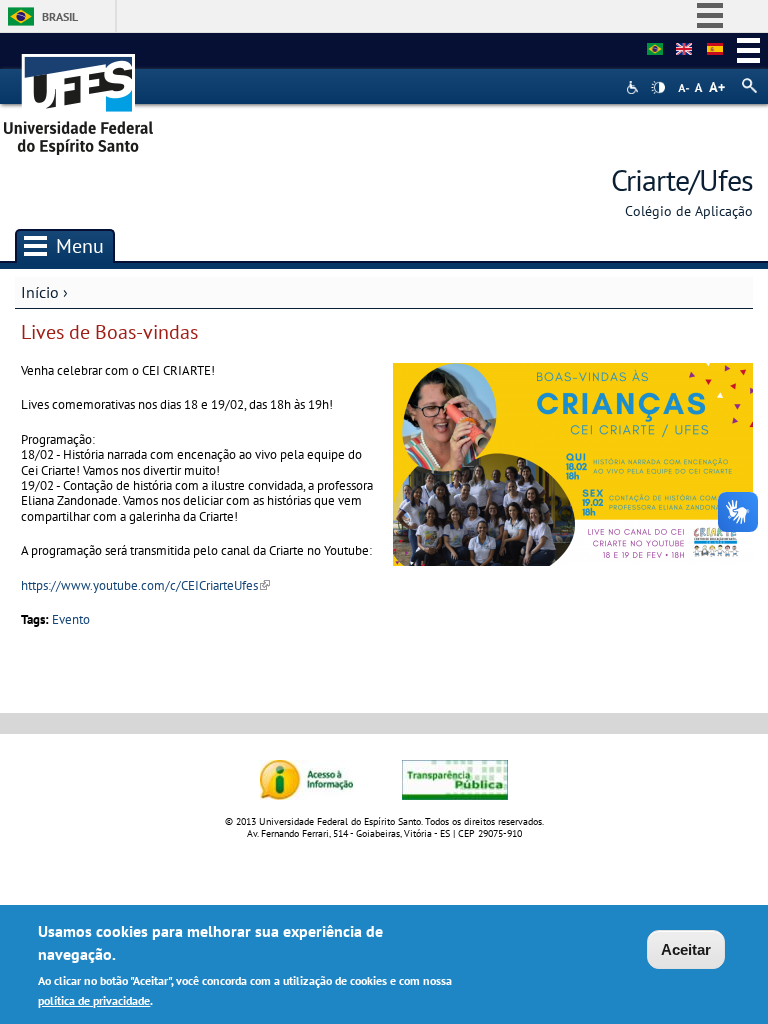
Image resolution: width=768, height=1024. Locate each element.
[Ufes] (79, 97)
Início (40, 292)
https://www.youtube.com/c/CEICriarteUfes (145, 585)
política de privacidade (94, 1000)
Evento (71, 619)
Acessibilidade (634, 87)
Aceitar (686, 949)
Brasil (60, 16)
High (658, 88)
